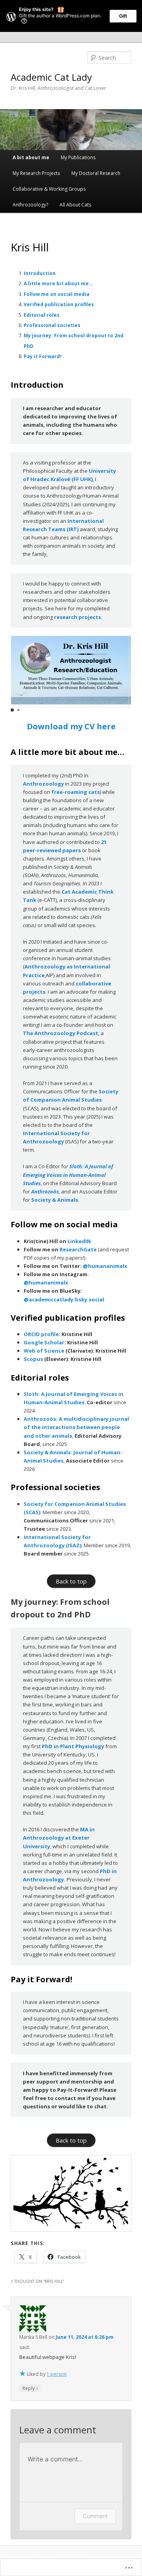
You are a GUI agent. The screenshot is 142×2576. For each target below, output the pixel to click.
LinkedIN (79, 1241)
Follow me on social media (57, 294)
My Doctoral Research (96, 173)
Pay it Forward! (43, 356)
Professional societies (52, 325)
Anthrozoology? (30, 205)
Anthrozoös (45, 1191)
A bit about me (31, 157)
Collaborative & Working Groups (49, 189)
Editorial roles (42, 315)
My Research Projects (36, 173)
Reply (30, 2388)
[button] (12, 710)
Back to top (71, 1581)
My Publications (78, 157)
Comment (95, 2516)
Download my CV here (71, 726)
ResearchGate (78, 1249)
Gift (123, 16)
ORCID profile (41, 1334)
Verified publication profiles (59, 304)
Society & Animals (55, 1200)
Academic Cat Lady (51, 77)
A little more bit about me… (58, 283)
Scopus (33, 1359)
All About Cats (75, 205)
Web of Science (44, 1351)
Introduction (40, 273)
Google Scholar (44, 1342)
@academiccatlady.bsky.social (64, 1299)
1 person (57, 2374)
